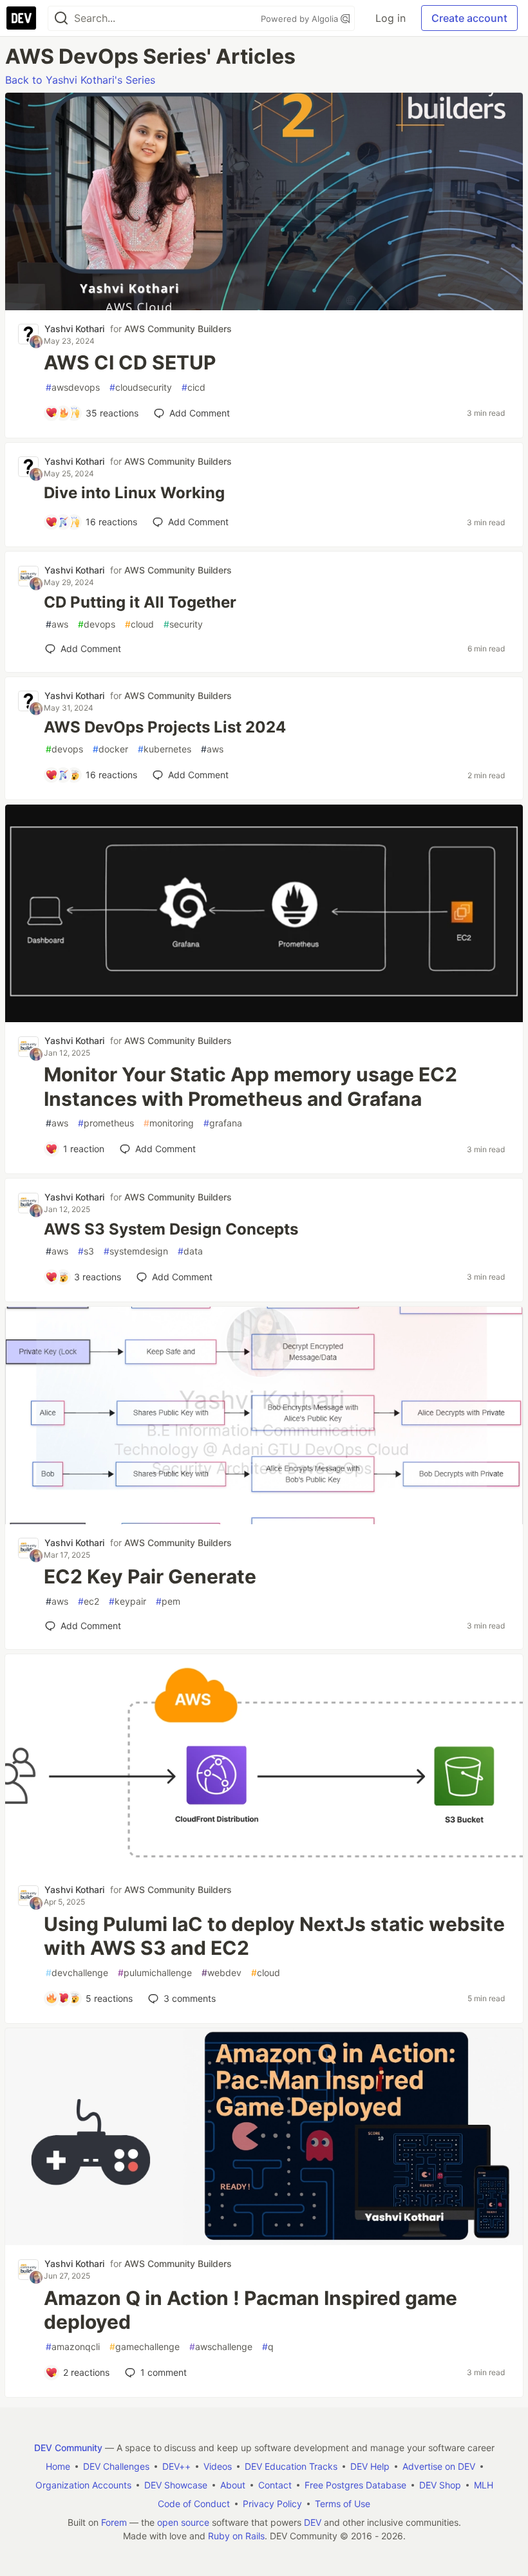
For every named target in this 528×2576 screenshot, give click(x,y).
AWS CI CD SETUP (130, 362)
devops (97, 624)
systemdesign (136, 1251)
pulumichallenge (155, 1973)
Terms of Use (343, 2504)
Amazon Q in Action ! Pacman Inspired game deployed (250, 2310)
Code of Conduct (194, 2504)
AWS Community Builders (178, 329)
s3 (86, 1251)
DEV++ (176, 2466)
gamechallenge (145, 2347)
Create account (469, 18)
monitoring (169, 1123)
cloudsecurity (141, 387)
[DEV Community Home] (21, 18)
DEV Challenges (116, 2466)
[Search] (61, 18)
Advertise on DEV (439, 2466)
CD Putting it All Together (140, 602)
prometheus (106, 1123)
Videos (218, 2466)
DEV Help (370, 2466)
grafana (223, 1123)
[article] (264, 306)
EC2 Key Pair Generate (150, 1576)
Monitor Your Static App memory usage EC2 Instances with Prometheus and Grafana (250, 1087)
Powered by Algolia (301, 19)
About (233, 2485)
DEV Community (68, 2448)
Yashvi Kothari (74, 329)
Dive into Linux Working (134, 493)
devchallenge (77, 1973)
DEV (313, 2522)
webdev (222, 1973)
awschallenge (221, 2347)
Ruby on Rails (236, 2536)
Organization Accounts (83, 2485)
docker (110, 749)
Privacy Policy (272, 2504)
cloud (139, 624)
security (183, 624)
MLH (484, 2485)
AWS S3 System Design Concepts (171, 1229)
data (190, 1251)
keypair (127, 1601)
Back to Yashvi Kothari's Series (80, 80)
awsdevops (73, 387)
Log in (391, 18)
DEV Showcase (176, 2485)
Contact (275, 2485)
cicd (193, 387)
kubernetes (165, 749)
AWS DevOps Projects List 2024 (165, 727)
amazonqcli (73, 2347)
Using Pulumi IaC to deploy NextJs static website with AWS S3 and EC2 (274, 1936)
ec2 (89, 1601)
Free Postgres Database (355, 2485)
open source (183, 2522)
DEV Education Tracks (291, 2466)
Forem (114, 2522)
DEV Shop (440, 2485)
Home (58, 2466)
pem (168, 1601)
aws (57, 624)
